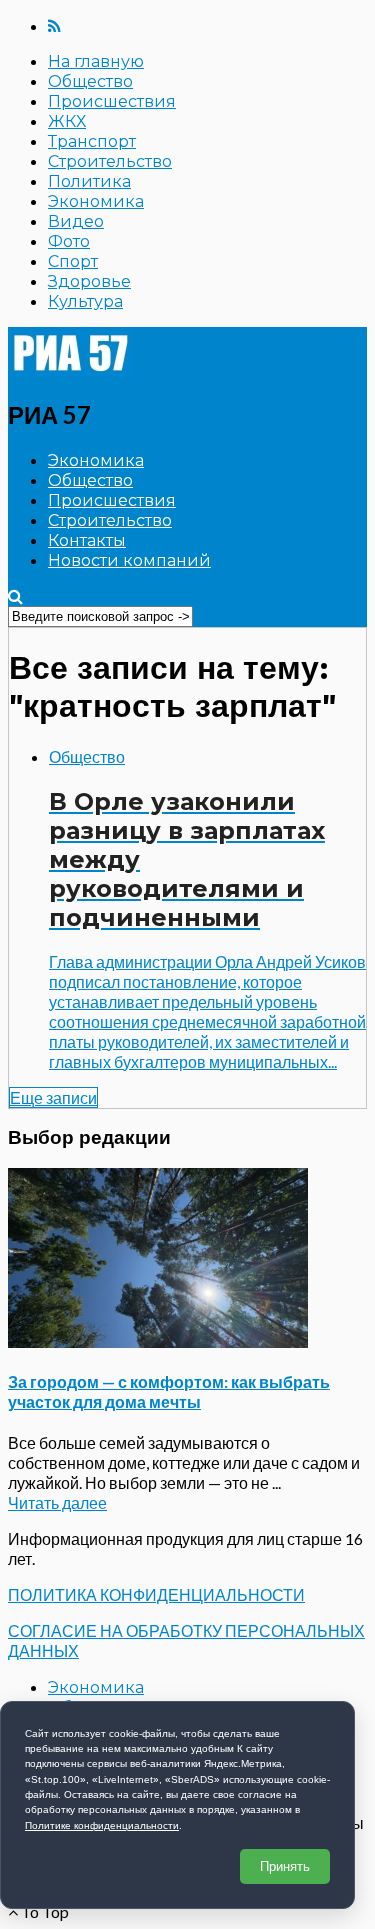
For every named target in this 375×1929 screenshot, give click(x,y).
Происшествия (112, 101)
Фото (69, 241)
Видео (76, 221)
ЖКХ (67, 121)
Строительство (110, 161)
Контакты (87, 540)
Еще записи (53, 1097)
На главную (96, 61)
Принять (285, 1866)
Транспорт (92, 141)
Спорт (73, 261)
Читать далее (57, 1502)
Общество (90, 81)
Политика (89, 181)
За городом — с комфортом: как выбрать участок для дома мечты (169, 1391)
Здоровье (89, 281)
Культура (85, 301)
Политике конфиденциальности (102, 1825)
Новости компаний (129, 560)
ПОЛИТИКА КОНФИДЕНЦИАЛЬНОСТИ (156, 1594)
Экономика (96, 201)
